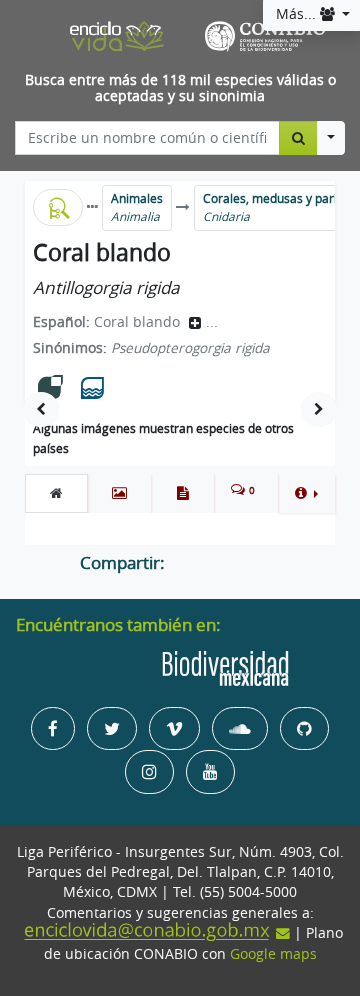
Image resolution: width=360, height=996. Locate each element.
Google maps (273, 954)
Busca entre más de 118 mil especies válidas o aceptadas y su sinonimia (180, 88)
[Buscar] (298, 138)
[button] (306, 493)
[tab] (56, 493)
